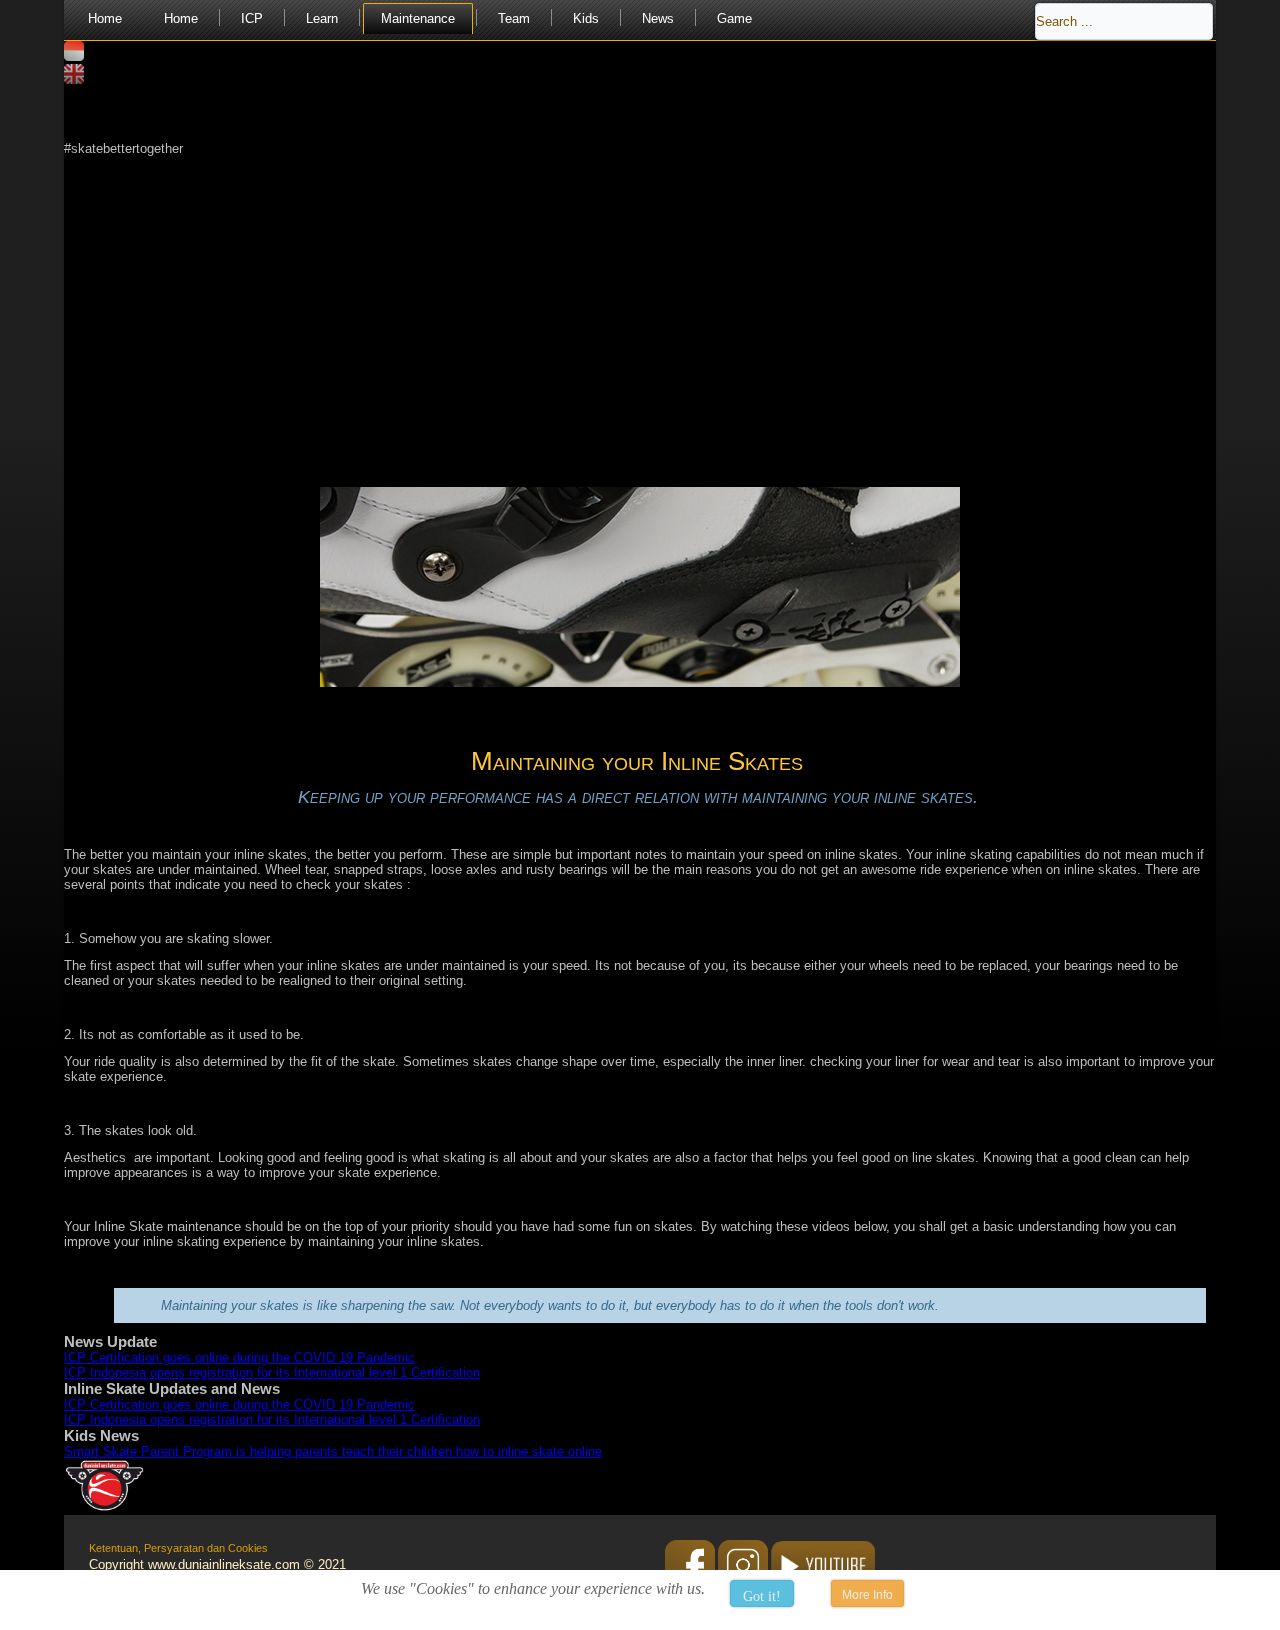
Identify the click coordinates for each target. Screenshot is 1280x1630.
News (658, 18)
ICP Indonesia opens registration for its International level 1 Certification (272, 1372)
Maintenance (418, 18)
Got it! (762, 1596)
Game (734, 18)
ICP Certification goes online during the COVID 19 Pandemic (239, 1357)
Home (105, 18)
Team (514, 18)
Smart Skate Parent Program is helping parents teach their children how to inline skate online (333, 1451)
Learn (322, 18)
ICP (252, 18)
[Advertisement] (640, 296)
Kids (586, 18)
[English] (74, 79)
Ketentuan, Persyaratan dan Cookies (178, 1548)
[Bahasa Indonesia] (74, 56)
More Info (867, 1595)
